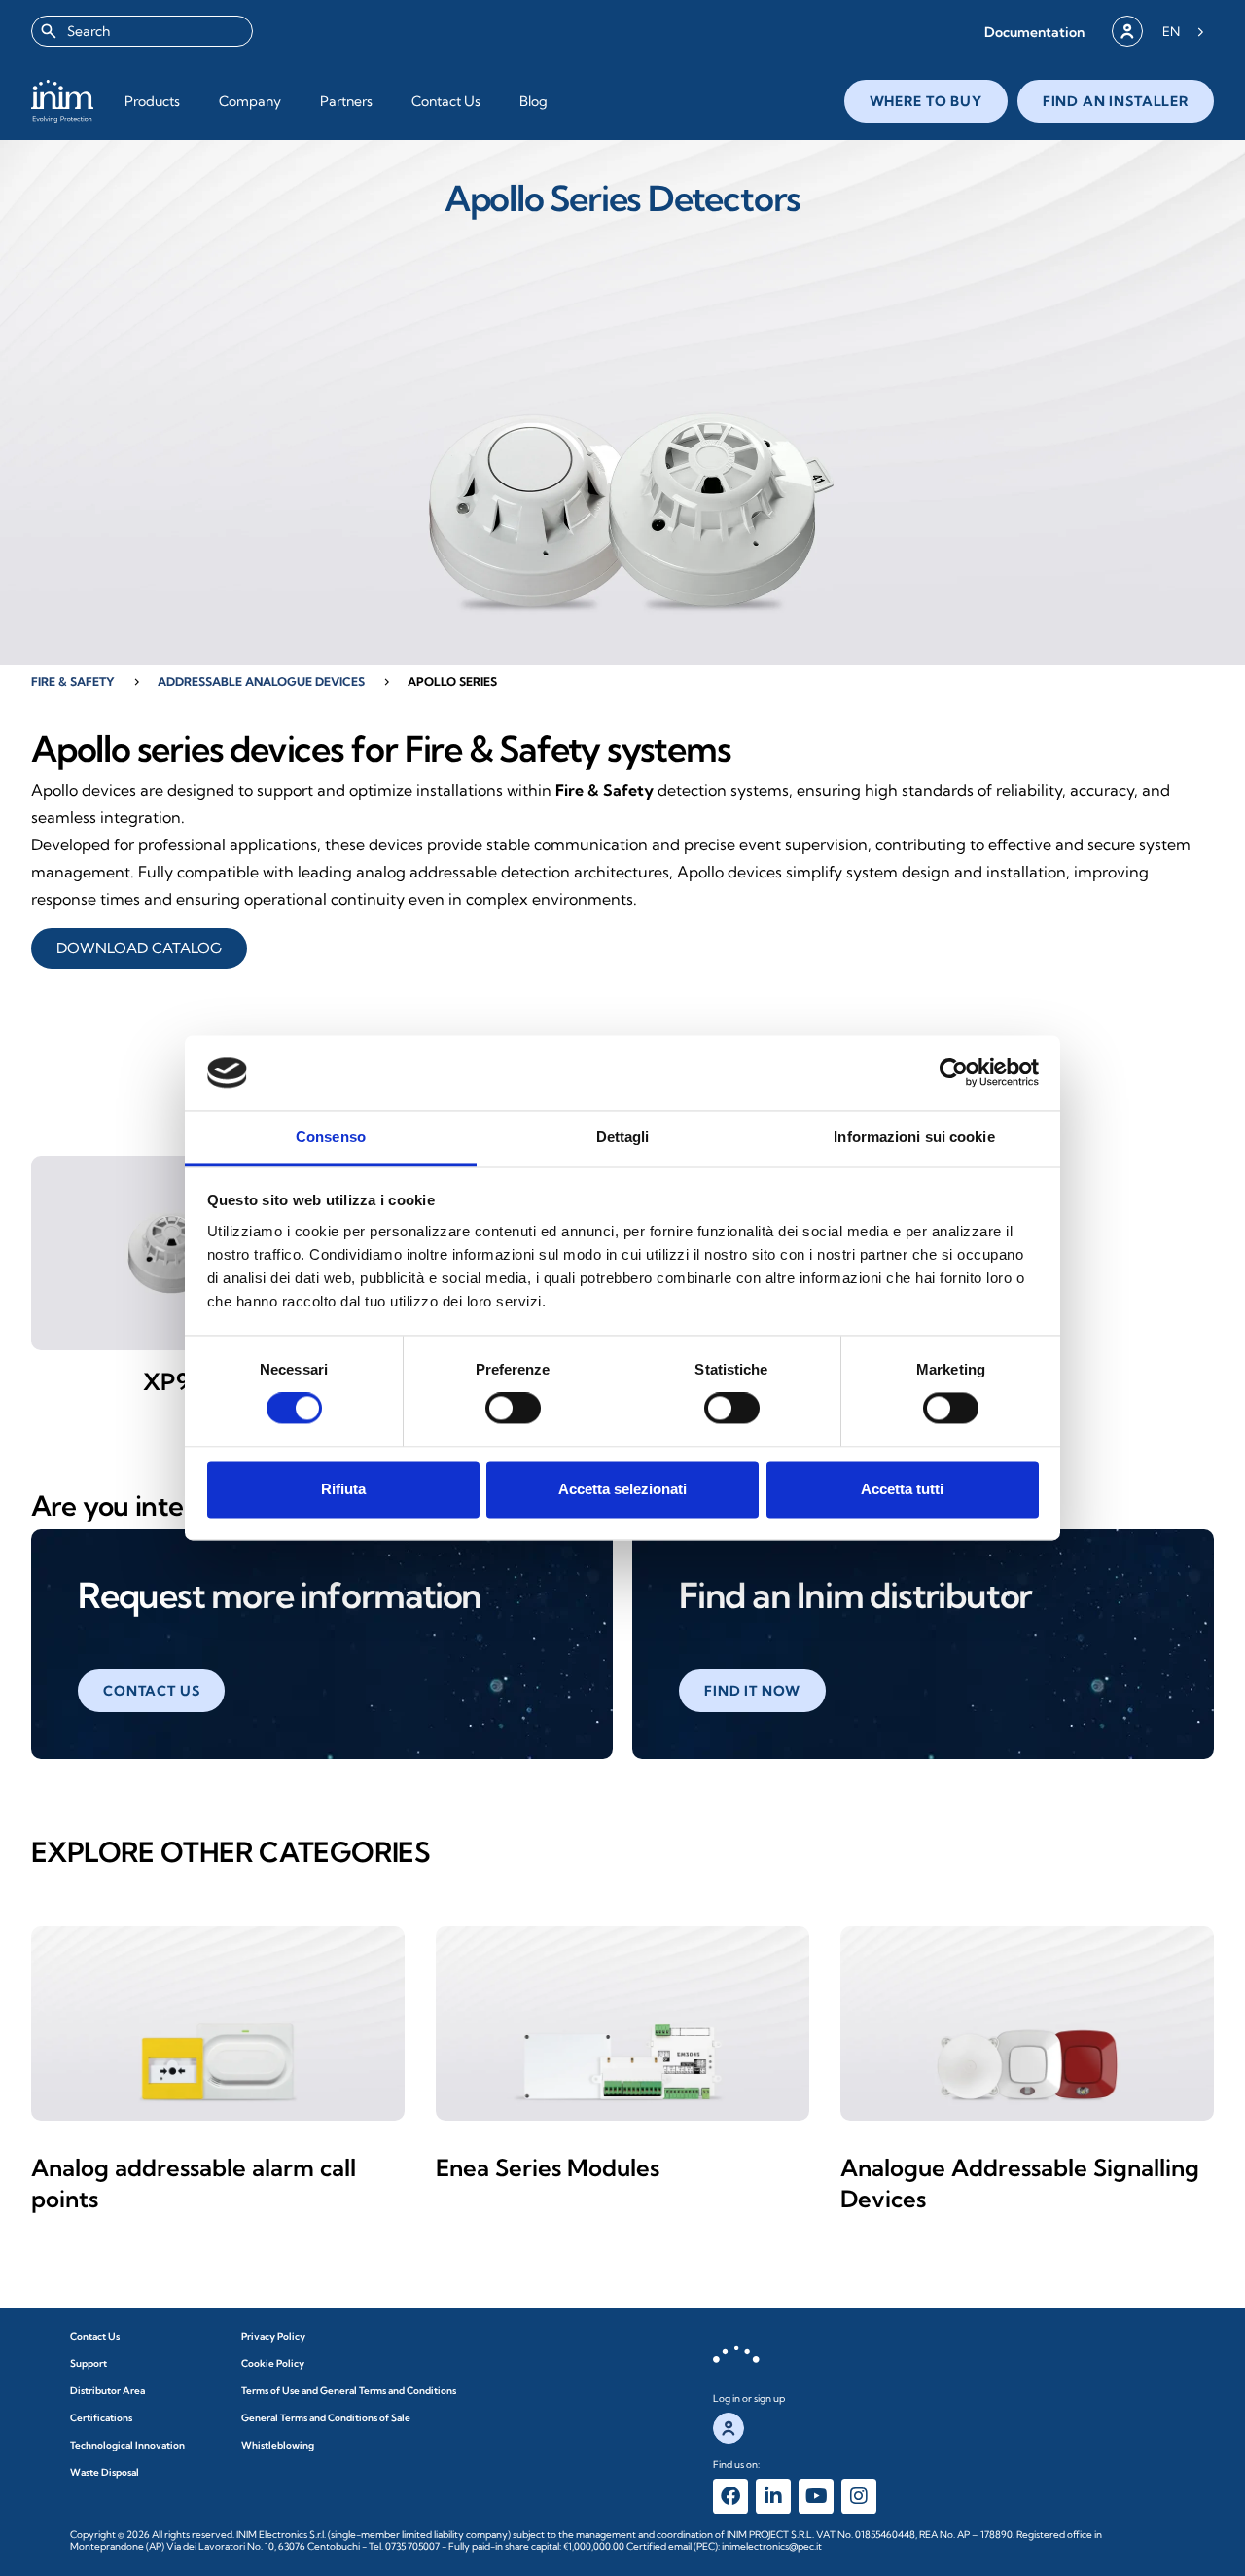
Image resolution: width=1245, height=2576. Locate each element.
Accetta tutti (902, 1489)
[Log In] (1127, 31)
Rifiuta (343, 1489)
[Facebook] (730, 2496)
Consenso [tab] (331, 1137)
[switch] (513, 1409)
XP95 (173, 1381)
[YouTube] (816, 2496)
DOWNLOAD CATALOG (139, 948)
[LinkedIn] (773, 2496)
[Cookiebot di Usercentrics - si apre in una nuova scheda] (954, 1073)
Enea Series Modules (548, 2167)
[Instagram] (859, 2496)
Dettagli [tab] (623, 1137)
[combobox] (142, 31)
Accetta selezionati (622, 1489)
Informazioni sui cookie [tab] (914, 1137)
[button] (1034, 32)
